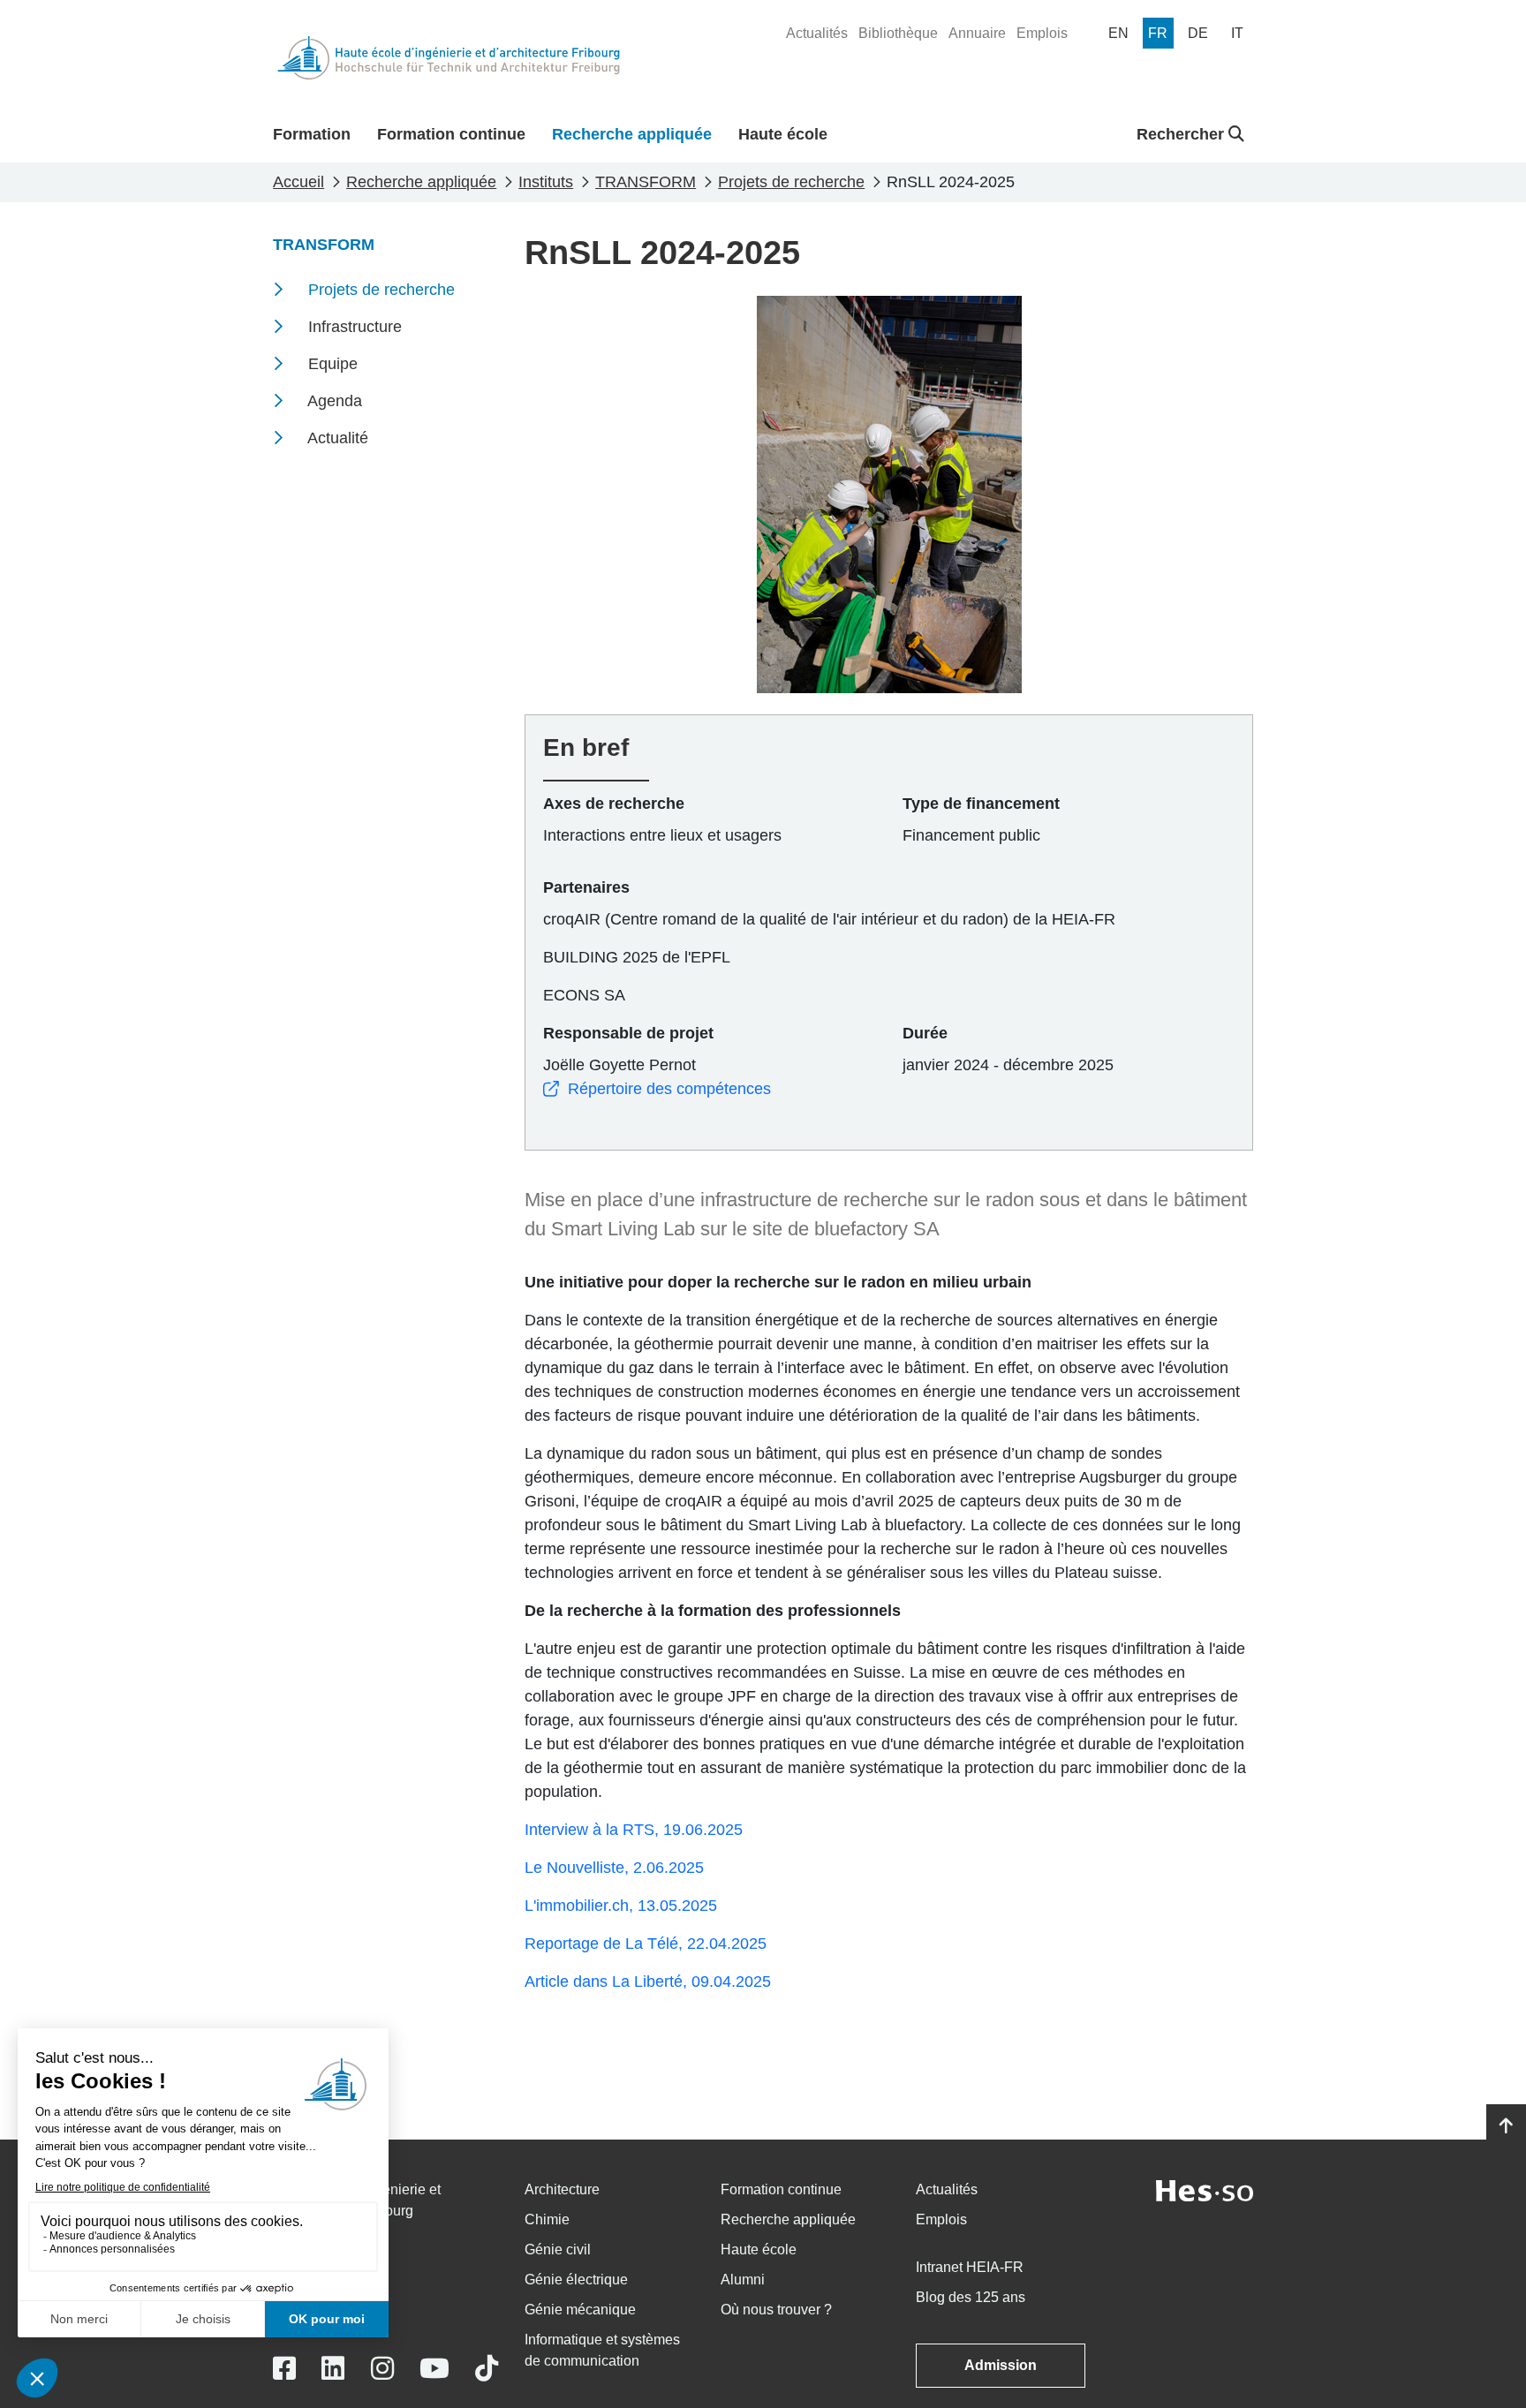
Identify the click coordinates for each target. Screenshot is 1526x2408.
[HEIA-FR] (449, 58)
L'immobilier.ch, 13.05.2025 (621, 1906)
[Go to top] (1506, 2126)
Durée (925, 1033)
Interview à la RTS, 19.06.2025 (634, 1830)
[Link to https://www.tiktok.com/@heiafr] (487, 2369)
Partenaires (586, 887)
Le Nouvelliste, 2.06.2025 (614, 1868)
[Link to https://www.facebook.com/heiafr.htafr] (284, 2369)
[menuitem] (817, 34)
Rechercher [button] (1182, 134)
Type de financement (981, 804)
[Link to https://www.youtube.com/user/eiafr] (434, 2369)
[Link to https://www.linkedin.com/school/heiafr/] (333, 2369)
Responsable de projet (628, 1033)
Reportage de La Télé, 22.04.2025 (646, 1944)
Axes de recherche (614, 804)
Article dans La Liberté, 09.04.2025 (648, 1982)
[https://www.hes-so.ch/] (1205, 2189)
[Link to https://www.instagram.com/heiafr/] (382, 2369)
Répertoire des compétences (669, 1089)
